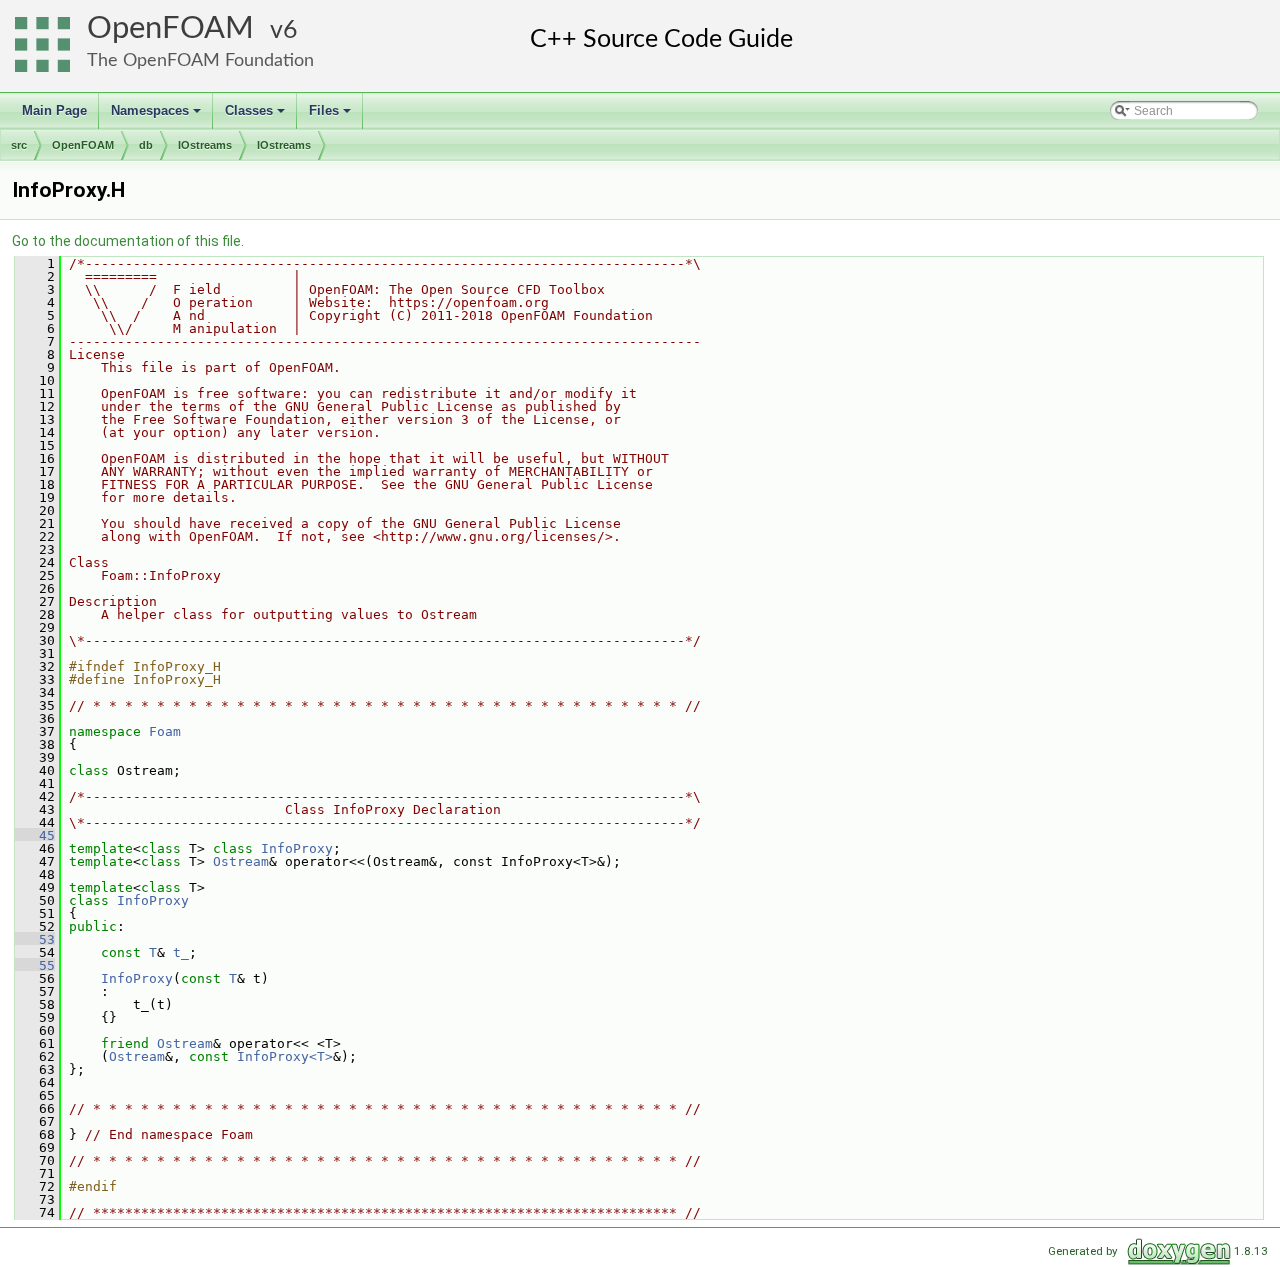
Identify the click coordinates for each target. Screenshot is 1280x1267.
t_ (181, 952)
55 (35, 965)
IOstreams (205, 145)
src (19, 145)
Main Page (54, 110)
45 (35, 835)
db (146, 145)
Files (331, 116)
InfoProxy (297, 848)
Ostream (241, 861)
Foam (165, 731)
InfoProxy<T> (285, 1056)
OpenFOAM (170, 28)
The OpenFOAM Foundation (200, 60)
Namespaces (157, 116)
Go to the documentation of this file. (128, 241)
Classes (256, 116)
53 (35, 939)
